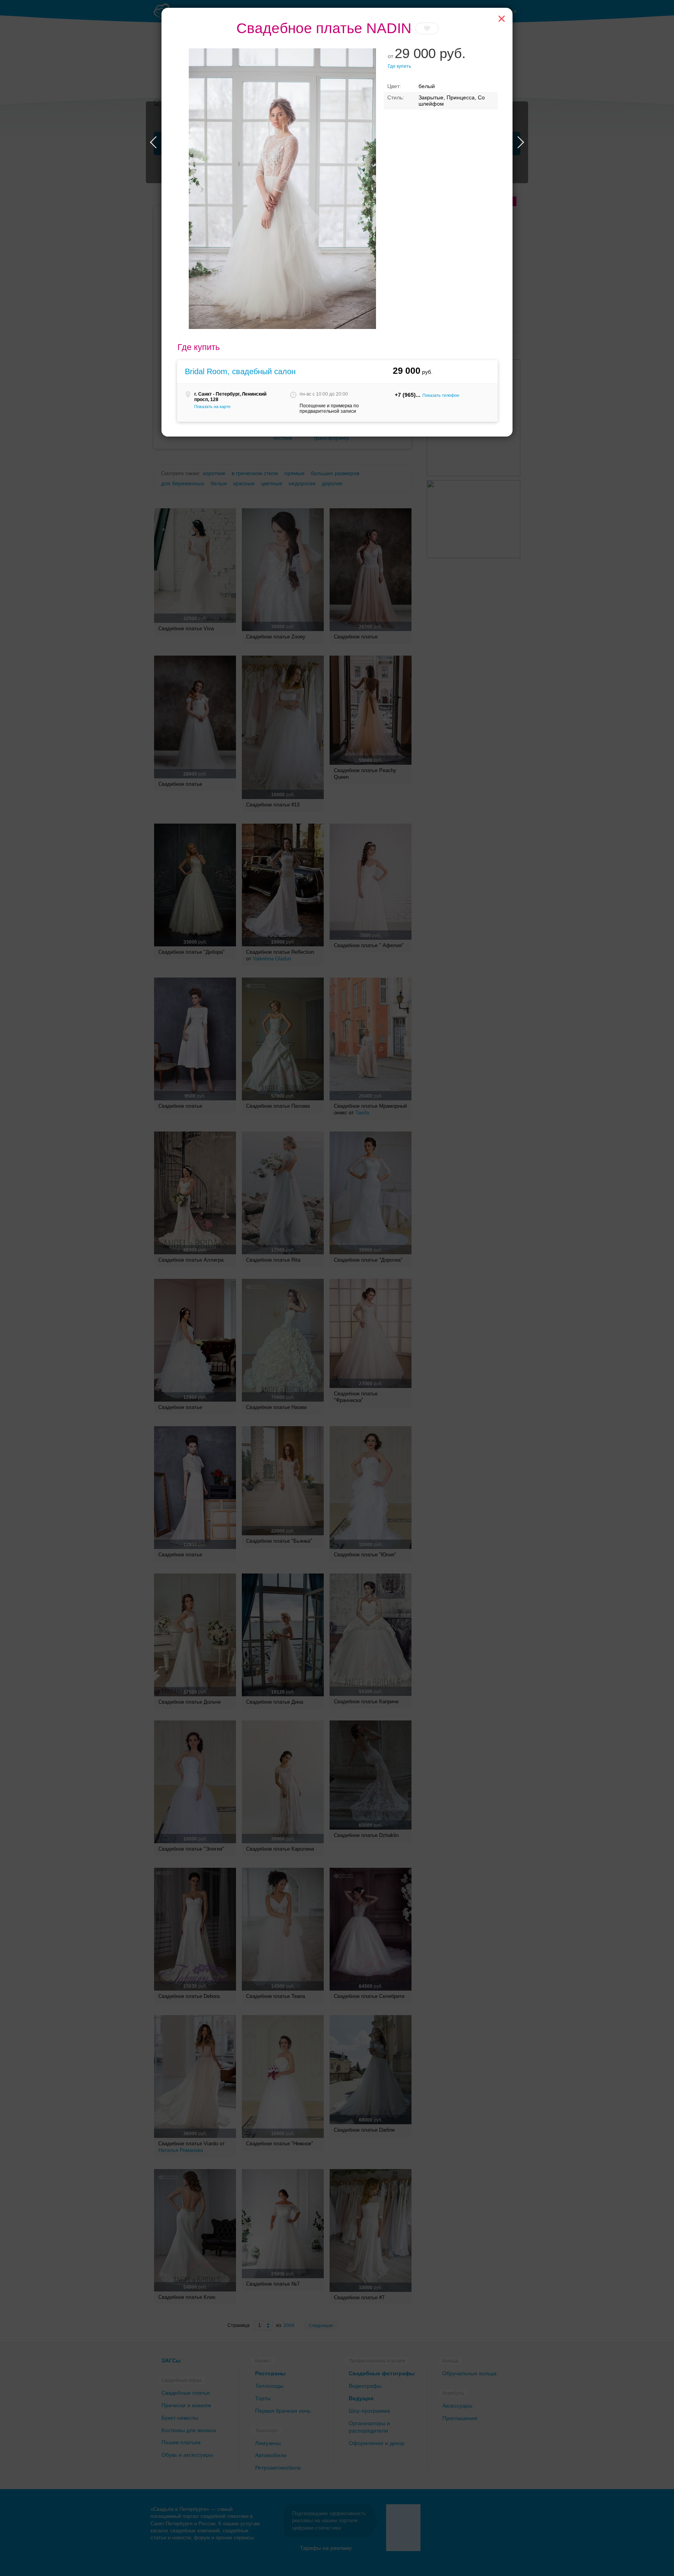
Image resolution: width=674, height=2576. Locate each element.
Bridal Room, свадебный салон (240, 371)
